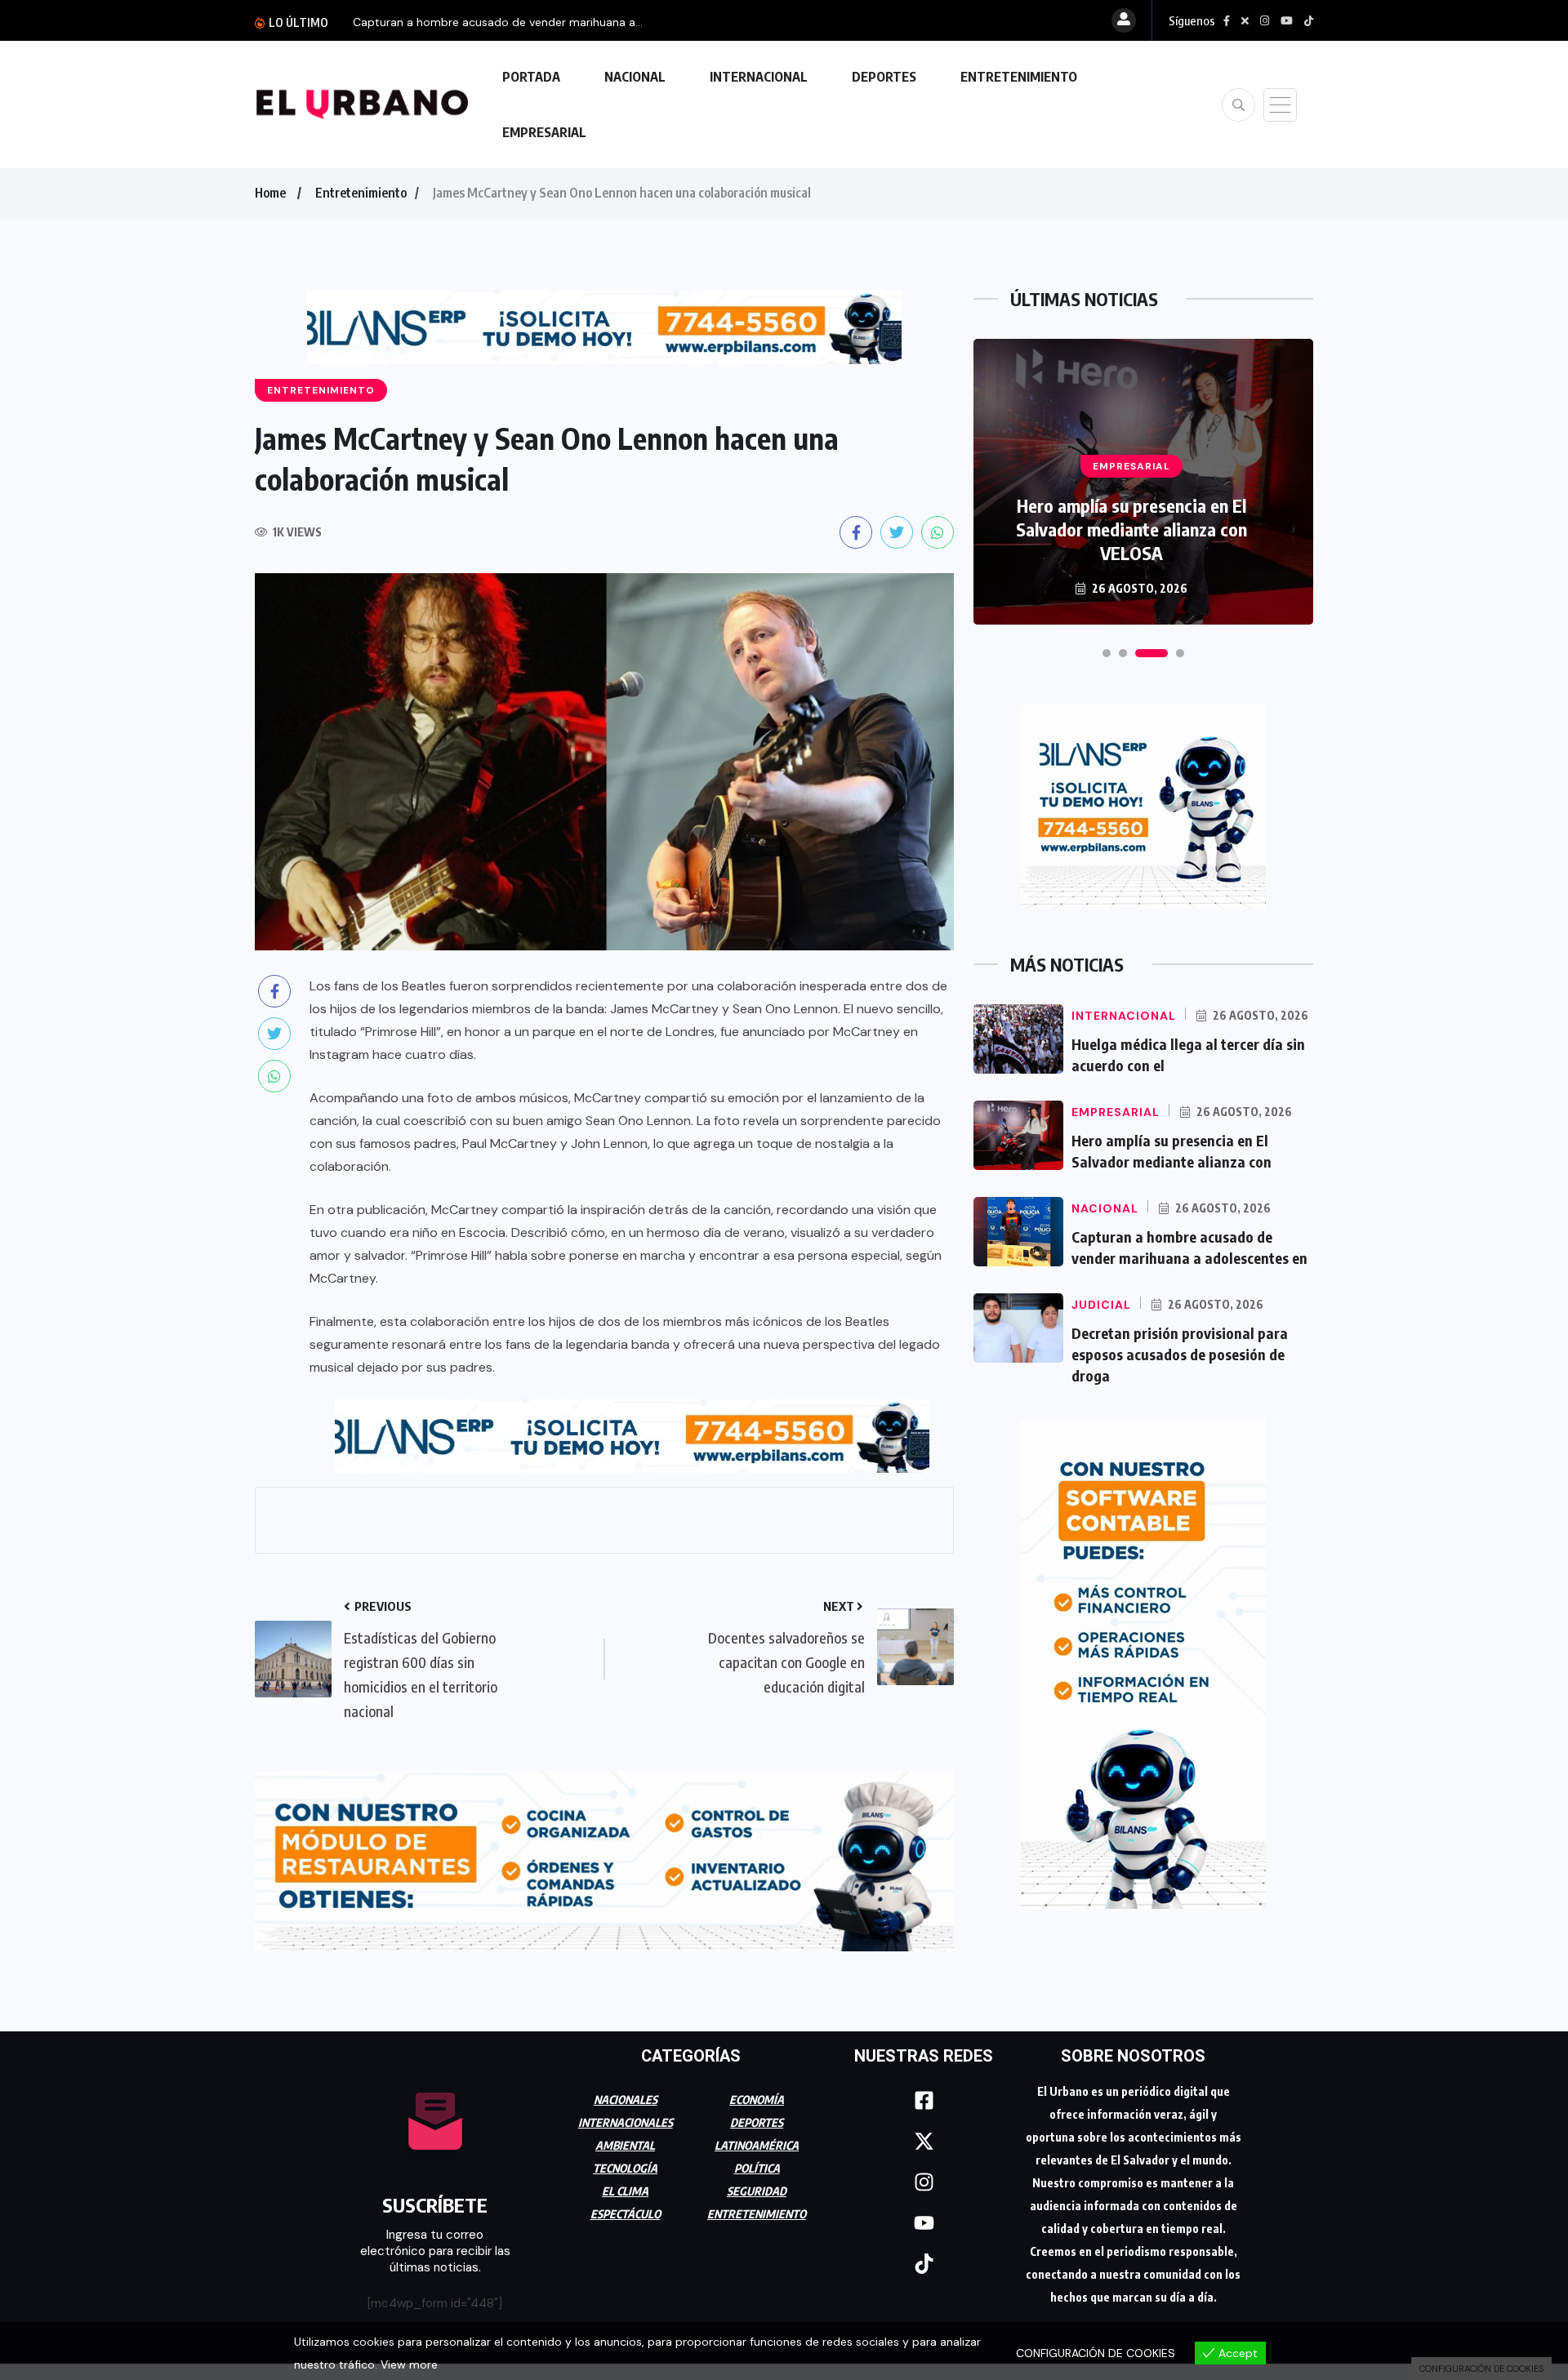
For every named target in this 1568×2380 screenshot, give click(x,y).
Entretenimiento (361, 193)
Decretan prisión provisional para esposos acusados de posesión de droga (1180, 1354)
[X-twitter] (924, 2134)
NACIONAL (635, 77)
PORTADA (531, 77)
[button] (1107, 653)
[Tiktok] (924, 2257)
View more (409, 2364)
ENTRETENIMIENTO (1019, 77)
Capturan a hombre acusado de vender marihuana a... (498, 22)
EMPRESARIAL (544, 132)
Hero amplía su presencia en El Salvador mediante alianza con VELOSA (1131, 529)
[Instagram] (924, 2175)
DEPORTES (884, 77)
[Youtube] (924, 2216)
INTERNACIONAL (759, 77)
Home (270, 193)
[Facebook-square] (924, 2093)
